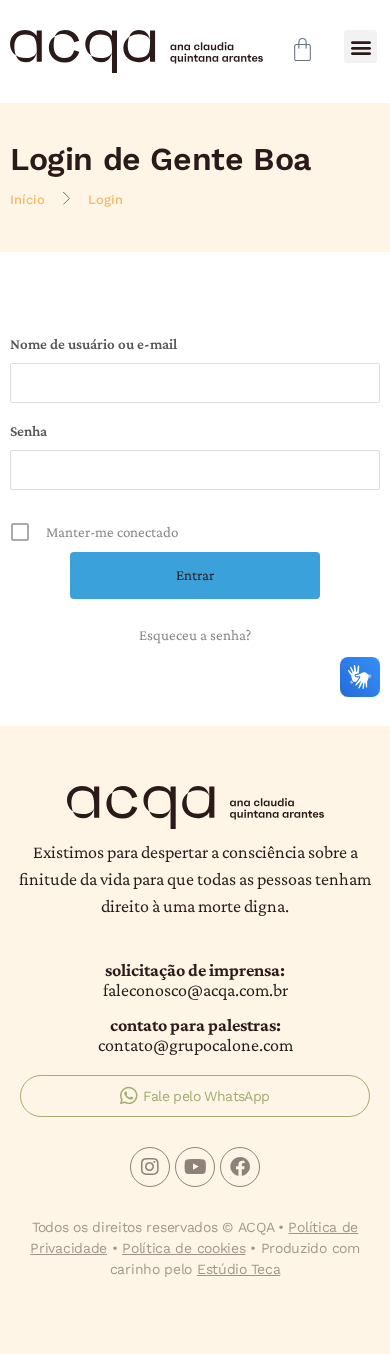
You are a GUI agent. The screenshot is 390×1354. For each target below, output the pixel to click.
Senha (28, 431)
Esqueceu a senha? (195, 635)
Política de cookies (183, 1248)
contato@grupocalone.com (195, 1045)
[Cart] (302, 49)
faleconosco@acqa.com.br (195, 990)
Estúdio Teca (238, 1269)
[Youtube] (195, 1167)
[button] (360, 46)
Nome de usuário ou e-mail (93, 344)
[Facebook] (240, 1167)
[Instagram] (150, 1167)
